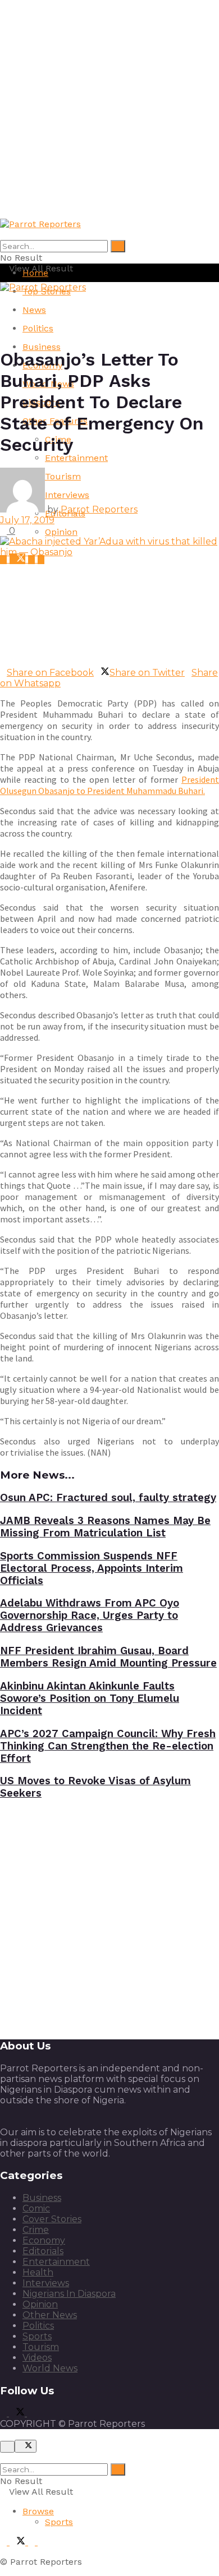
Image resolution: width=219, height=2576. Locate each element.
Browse (38, 2511)
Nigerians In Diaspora (69, 2294)
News (34, 310)
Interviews (46, 2283)
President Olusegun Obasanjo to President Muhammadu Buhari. (109, 785)
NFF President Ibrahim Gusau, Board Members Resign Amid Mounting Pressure (108, 1657)
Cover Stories (52, 2219)
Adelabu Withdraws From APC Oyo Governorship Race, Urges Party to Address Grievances (90, 1615)
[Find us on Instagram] (41, 559)
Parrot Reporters (99, 509)
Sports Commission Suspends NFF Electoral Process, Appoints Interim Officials (92, 1568)
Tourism (41, 2347)
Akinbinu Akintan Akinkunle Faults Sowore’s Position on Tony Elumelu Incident (90, 1698)
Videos (37, 2358)
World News (50, 2368)
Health (38, 2272)
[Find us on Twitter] (19, 559)
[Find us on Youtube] (33, 559)
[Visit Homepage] (40, 224)
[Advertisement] (109, 109)
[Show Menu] (3, 298)
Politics (38, 328)
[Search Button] (118, 246)
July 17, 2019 (27, 520)
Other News (50, 2315)
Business (42, 347)
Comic (36, 2208)
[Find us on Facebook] (5, 559)
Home (35, 273)
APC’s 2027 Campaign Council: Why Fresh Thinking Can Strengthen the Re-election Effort (108, 1746)
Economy (44, 2240)
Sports (37, 2336)
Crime (36, 2230)
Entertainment (76, 458)
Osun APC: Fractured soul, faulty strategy (108, 1498)
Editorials (43, 2251)
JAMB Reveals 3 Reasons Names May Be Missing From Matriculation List (105, 1527)
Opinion (61, 532)
